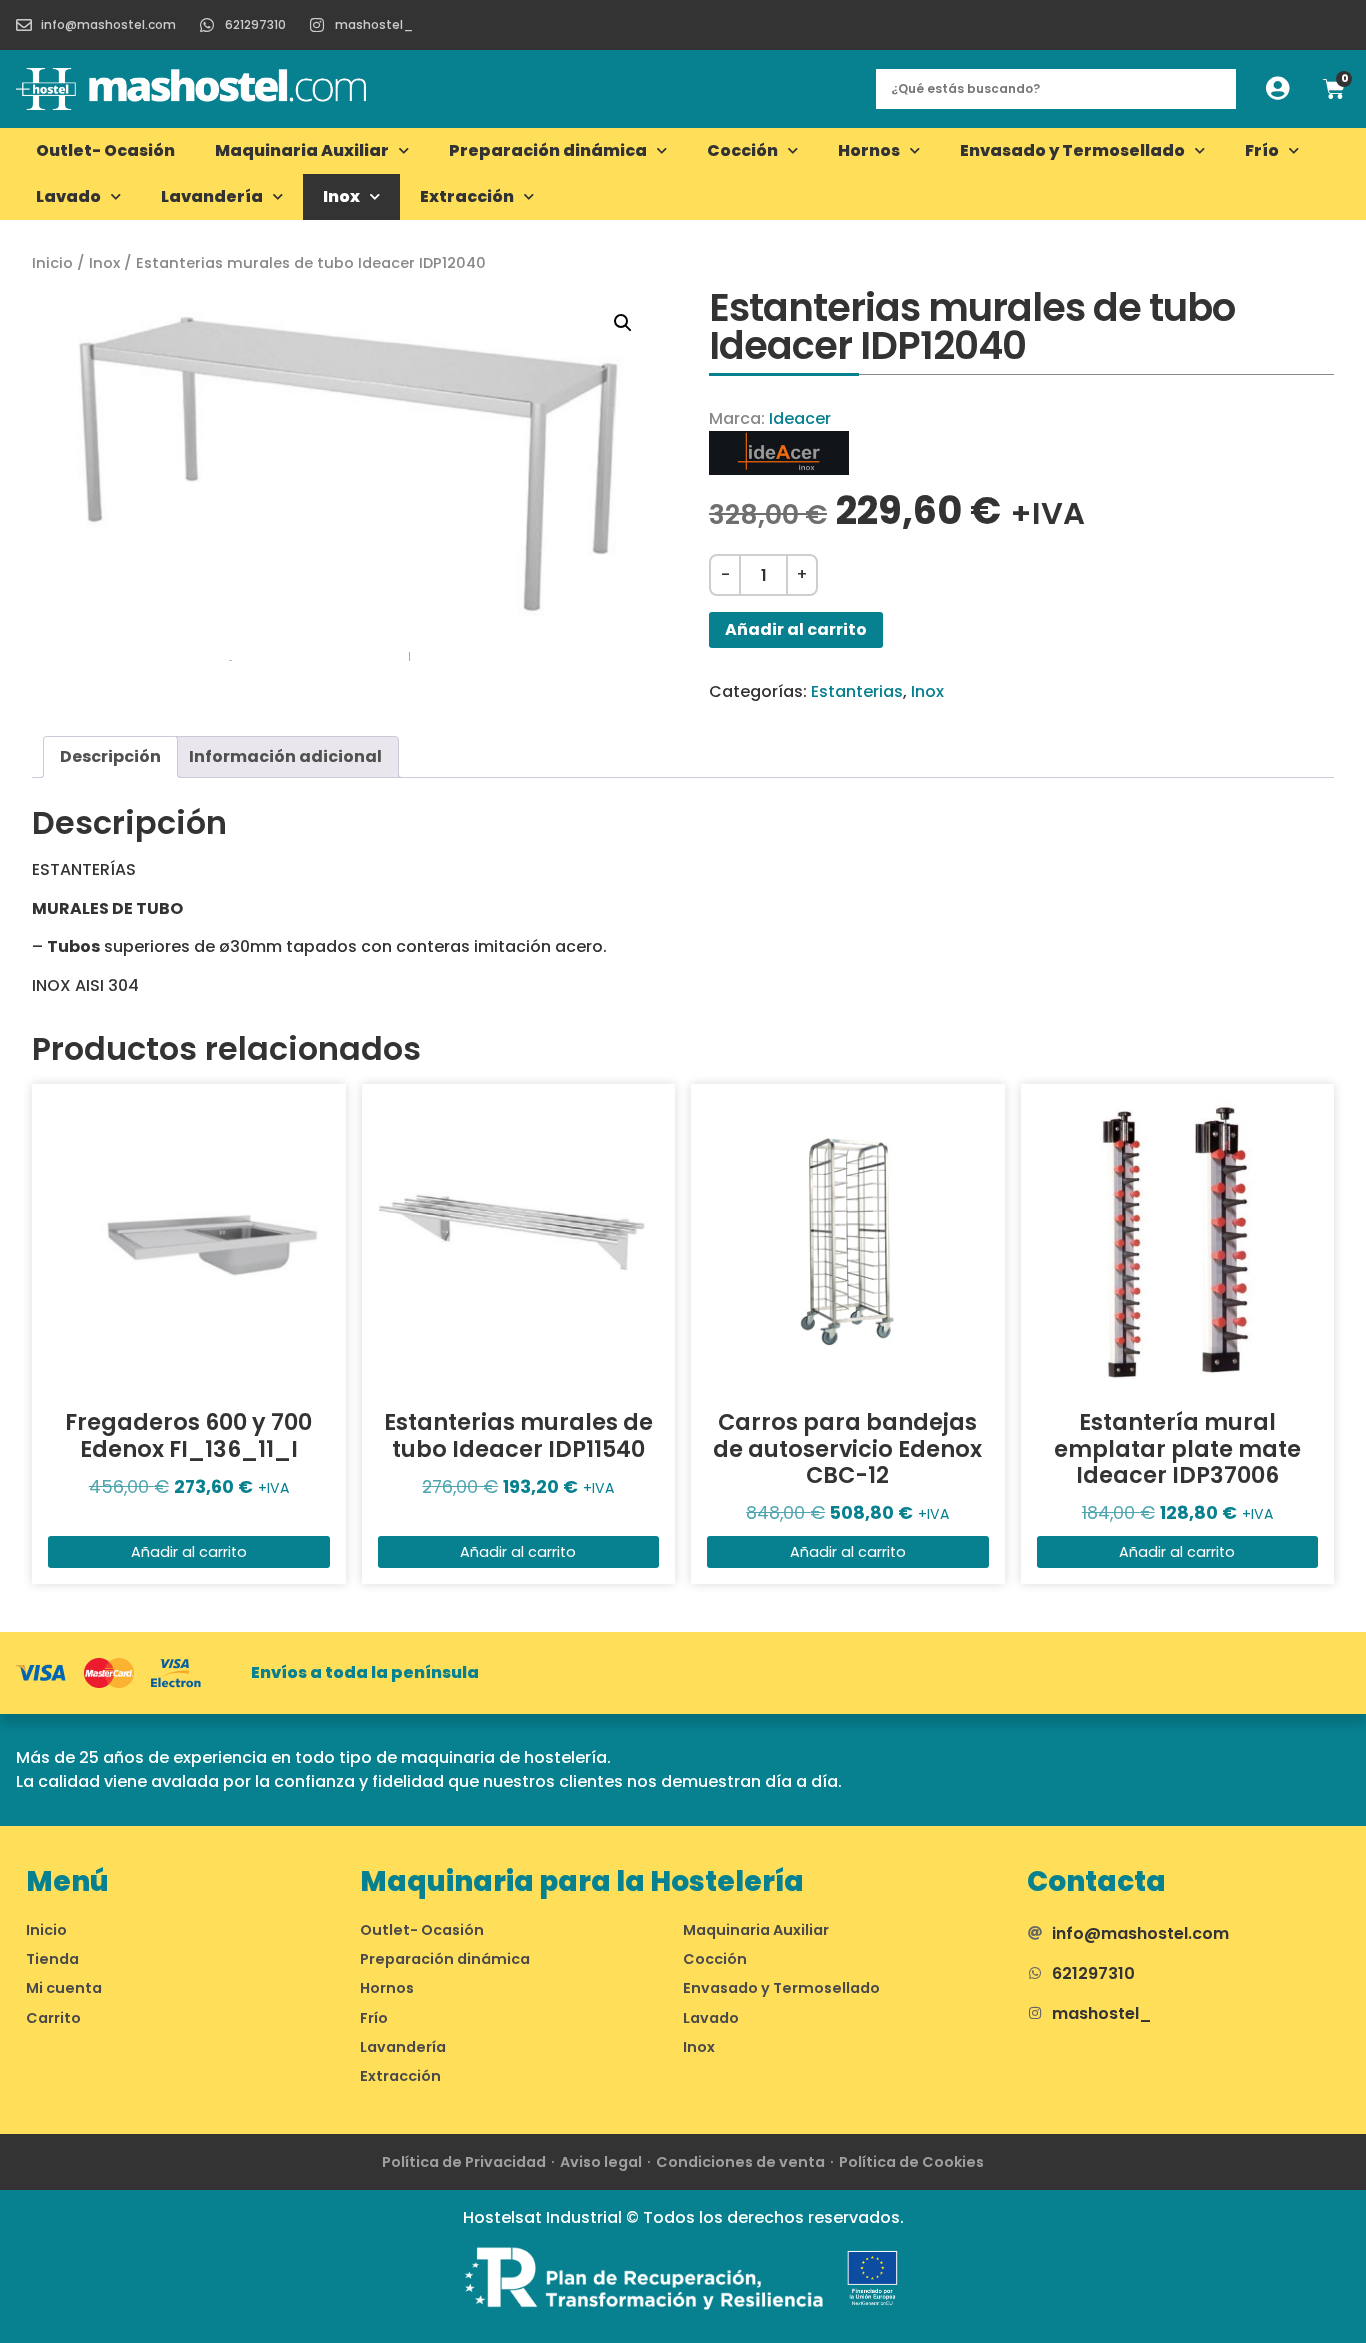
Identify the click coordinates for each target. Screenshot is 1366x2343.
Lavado (68, 196)
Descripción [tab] (110, 756)
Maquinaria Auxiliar (302, 150)
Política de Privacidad (464, 2162)
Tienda (52, 1959)
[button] (623, 323)
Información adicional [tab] (285, 756)
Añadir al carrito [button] (189, 1552)
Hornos (869, 150)
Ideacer (800, 418)
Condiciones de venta (740, 2162)
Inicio (52, 263)
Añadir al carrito (796, 629)
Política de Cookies (911, 2162)
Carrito (53, 2018)
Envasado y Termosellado (1072, 150)
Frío (1262, 150)
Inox (341, 196)
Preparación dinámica (548, 150)
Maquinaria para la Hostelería (582, 1881)
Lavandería (212, 196)
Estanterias (857, 691)
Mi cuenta (64, 1988)
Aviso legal (601, 2162)
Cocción (742, 150)
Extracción (467, 196)
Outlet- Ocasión (105, 150)
